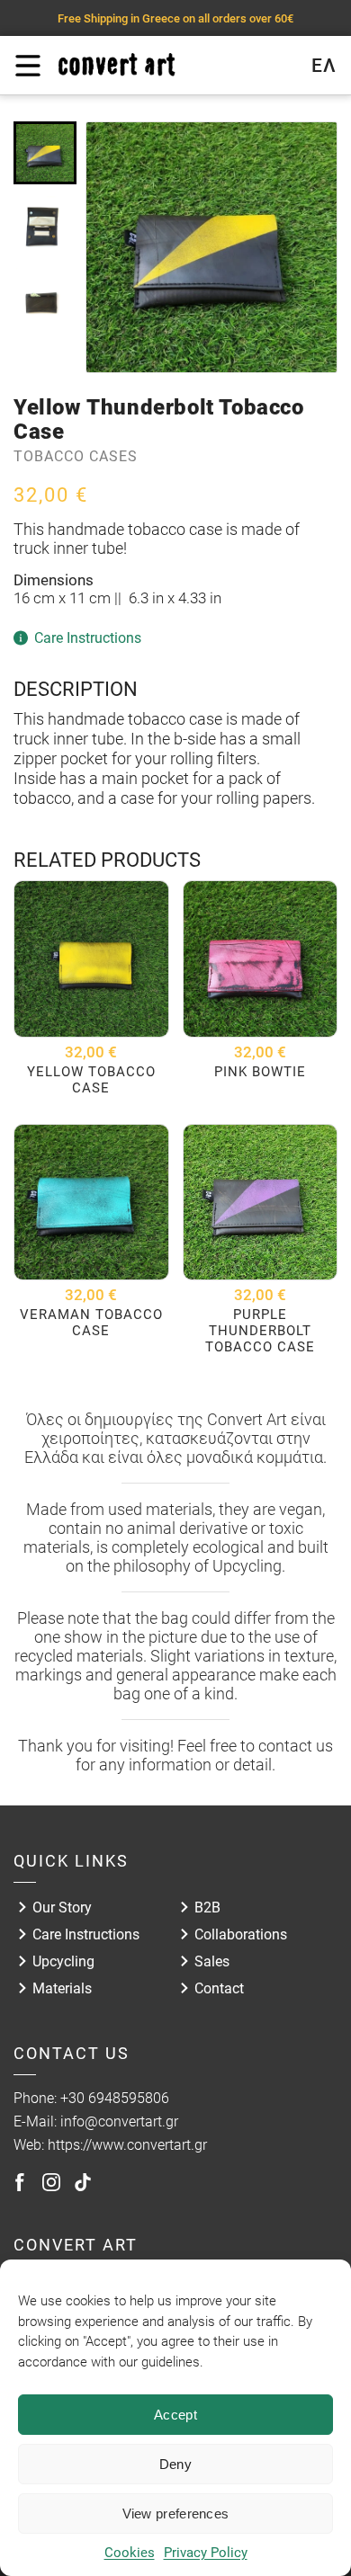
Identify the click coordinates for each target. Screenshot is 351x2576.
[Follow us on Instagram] (51, 2182)
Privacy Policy (206, 2553)
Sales (212, 1961)
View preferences (176, 2514)
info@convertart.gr (119, 2121)
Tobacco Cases (76, 456)
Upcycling (63, 1961)
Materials (62, 1988)
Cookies (130, 2553)
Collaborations (241, 1934)
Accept (175, 2415)
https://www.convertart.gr (127, 2145)
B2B (207, 1907)
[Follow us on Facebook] (20, 2182)
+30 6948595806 (115, 2098)
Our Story (62, 1907)
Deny (175, 2464)
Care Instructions (86, 1934)
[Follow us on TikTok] (83, 2182)
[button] (45, 153)
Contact (219, 1988)
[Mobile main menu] (27, 66)
